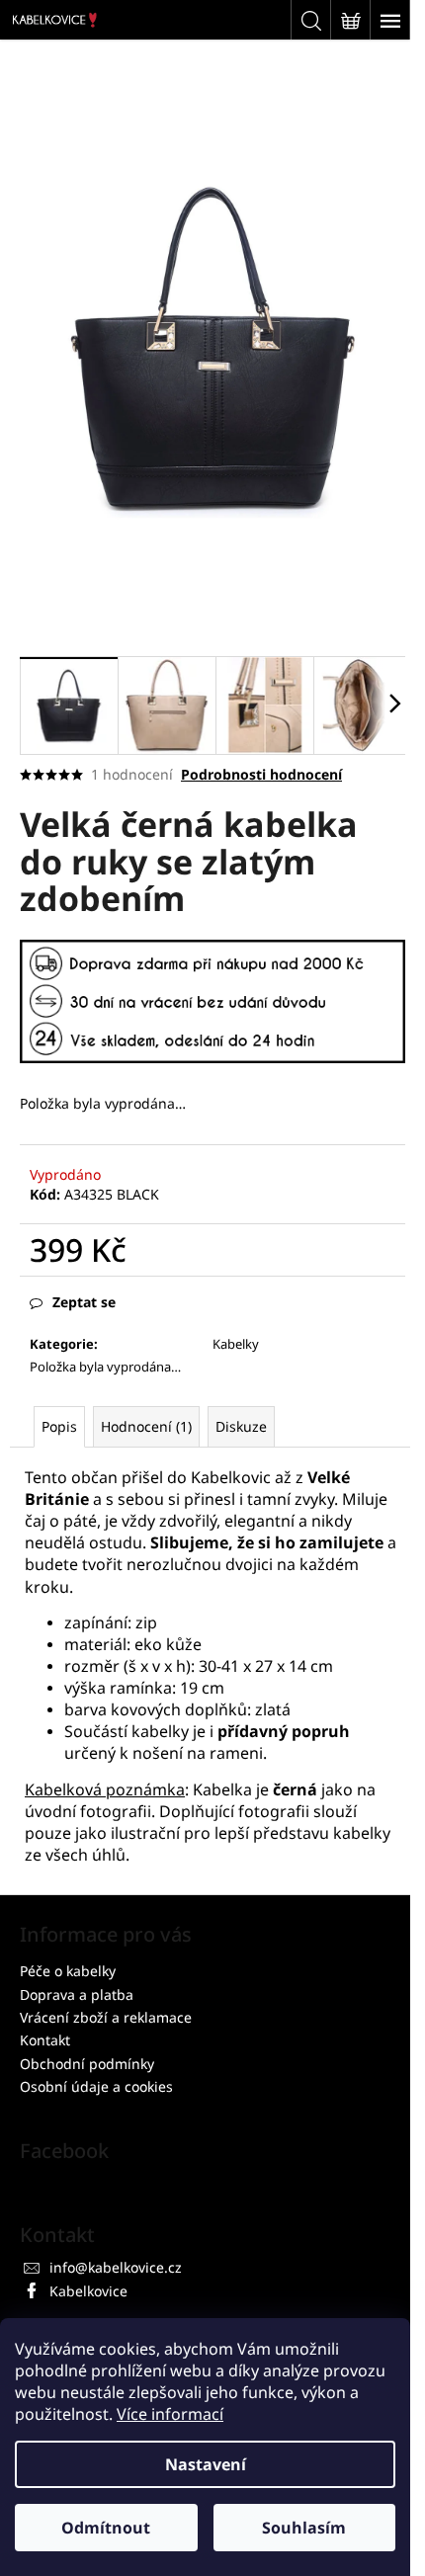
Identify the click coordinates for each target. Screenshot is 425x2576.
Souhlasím (304, 2528)
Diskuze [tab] (241, 1426)
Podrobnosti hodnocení (261, 774)
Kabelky (236, 1344)
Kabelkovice (88, 2291)
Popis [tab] (59, 1426)
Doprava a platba (77, 1994)
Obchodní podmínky (87, 2064)
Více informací (170, 2414)
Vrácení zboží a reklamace (106, 2017)
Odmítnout (106, 2528)
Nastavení (206, 2464)
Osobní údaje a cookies (96, 2086)
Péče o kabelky (68, 1971)
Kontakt (45, 2040)
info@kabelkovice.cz (116, 2267)
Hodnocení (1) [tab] (146, 1426)
